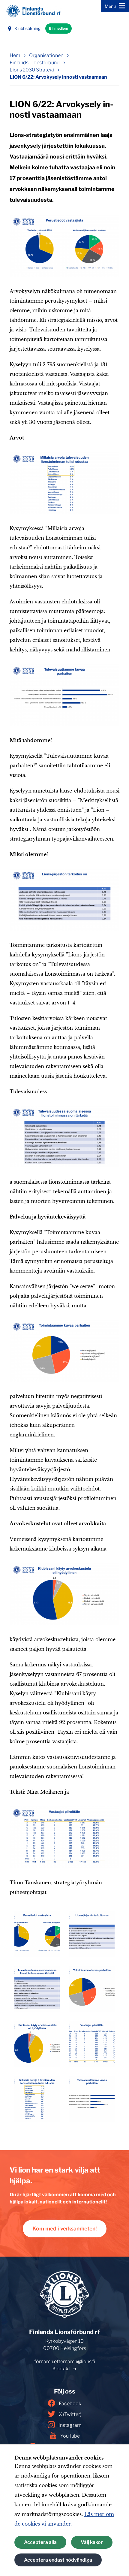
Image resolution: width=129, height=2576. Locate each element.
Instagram (70, 2425)
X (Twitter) (70, 2414)
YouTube (70, 2436)
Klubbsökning (27, 28)
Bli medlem (58, 28)
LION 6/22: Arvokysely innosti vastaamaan (58, 77)
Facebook (70, 2404)
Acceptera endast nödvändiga (58, 2560)
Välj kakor (92, 2542)
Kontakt (61, 2369)
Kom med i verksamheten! (65, 2229)
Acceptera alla (40, 2542)
